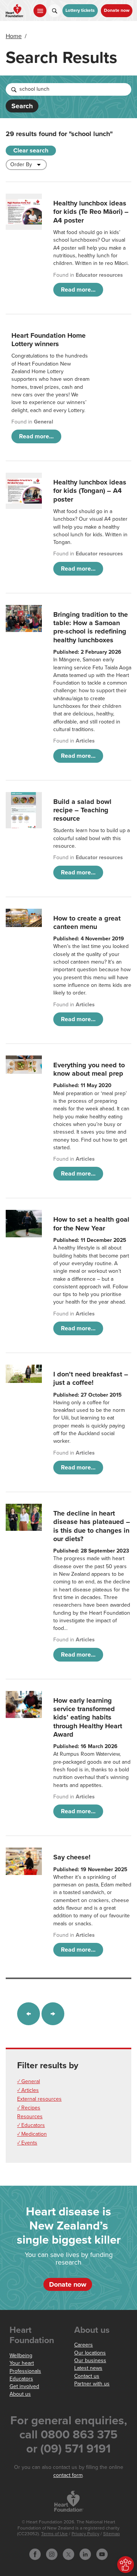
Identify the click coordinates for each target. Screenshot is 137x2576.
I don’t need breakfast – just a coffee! (91, 1378)
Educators (21, 2379)
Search (22, 106)
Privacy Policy (85, 2534)
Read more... (78, 290)
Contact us (87, 2376)
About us (20, 2394)
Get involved (24, 2386)
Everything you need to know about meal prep (89, 1069)
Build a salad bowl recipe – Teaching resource (82, 810)
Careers (84, 2345)
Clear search (31, 151)
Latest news (88, 2368)
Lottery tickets (80, 10)
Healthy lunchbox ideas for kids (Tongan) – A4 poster (90, 491)
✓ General (29, 2081)
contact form (68, 2475)
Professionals (25, 2371)
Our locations (90, 2353)
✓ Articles (28, 2090)
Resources (30, 2116)
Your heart (22, 2363)
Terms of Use (54, 2534)
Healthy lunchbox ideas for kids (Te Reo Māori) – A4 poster (91, 212)
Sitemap (112, 2534)
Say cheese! (72, 1857)
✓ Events (27, 2143)
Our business (90, 2360)
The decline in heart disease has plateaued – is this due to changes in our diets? (92, 1526)
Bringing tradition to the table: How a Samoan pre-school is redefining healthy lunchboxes (91, 627)
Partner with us (92, 2384)
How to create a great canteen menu (87, 922)
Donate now (117, 10)
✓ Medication (32, 2134)
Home (14, 36)
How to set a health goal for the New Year (91, 1224)
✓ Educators (31, 2125)
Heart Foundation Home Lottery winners (49, 340)
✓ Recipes (29, 2108)
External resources (39, 2099)
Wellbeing (21, 2355)
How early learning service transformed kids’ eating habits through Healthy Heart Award (88, 1717)
